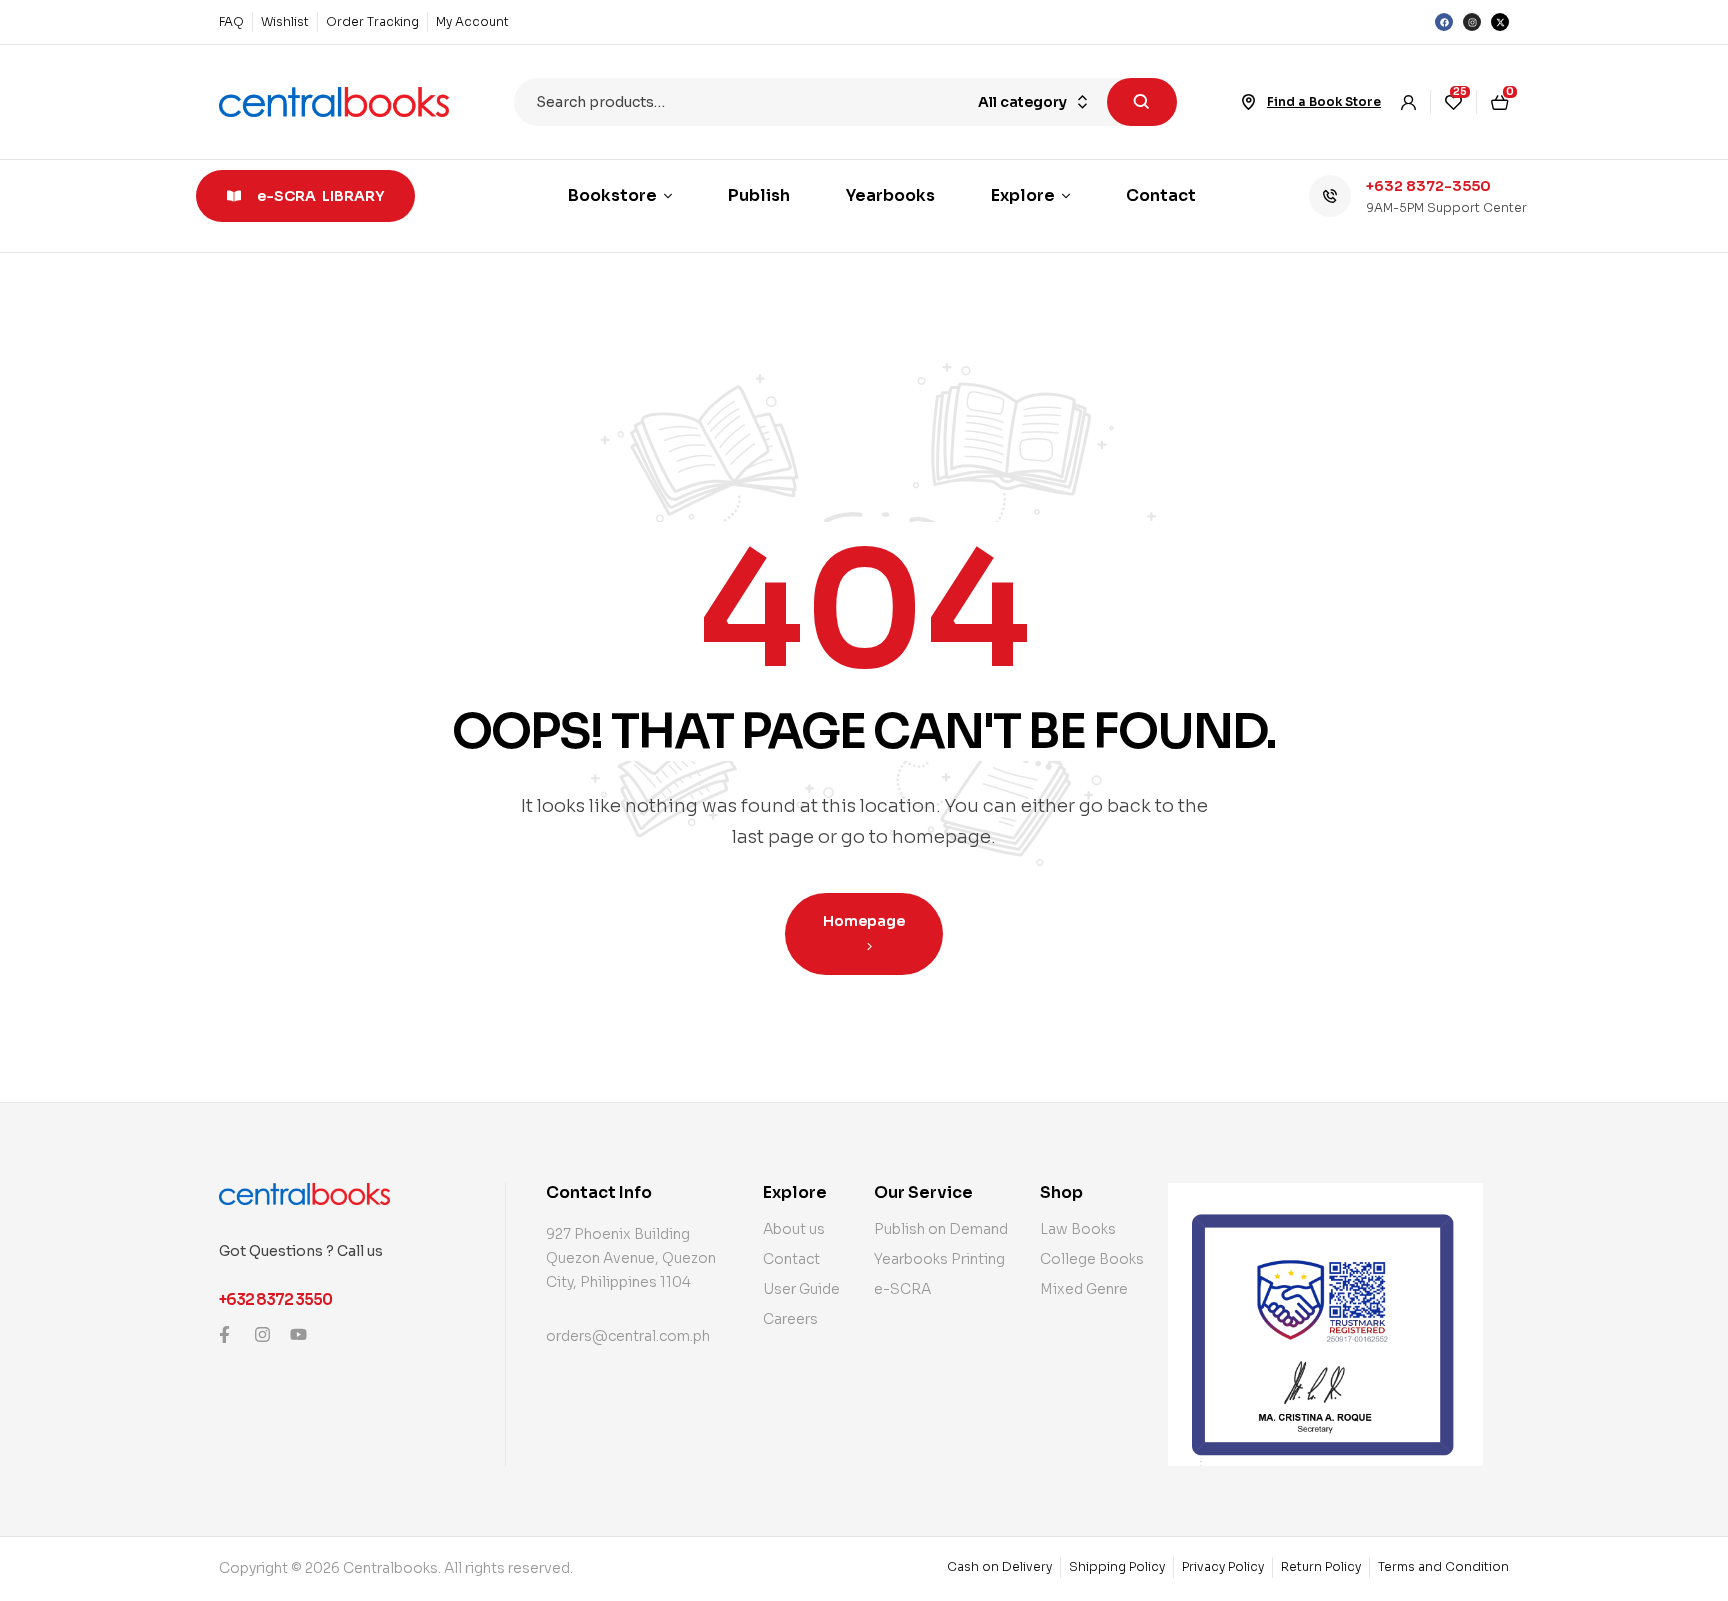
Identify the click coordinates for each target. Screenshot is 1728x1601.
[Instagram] (1472, 22)
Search (1142, 102)
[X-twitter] (1500, 22)
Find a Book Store (1324, 101)
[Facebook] (1444, 22)
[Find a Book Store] (1249, 102)
